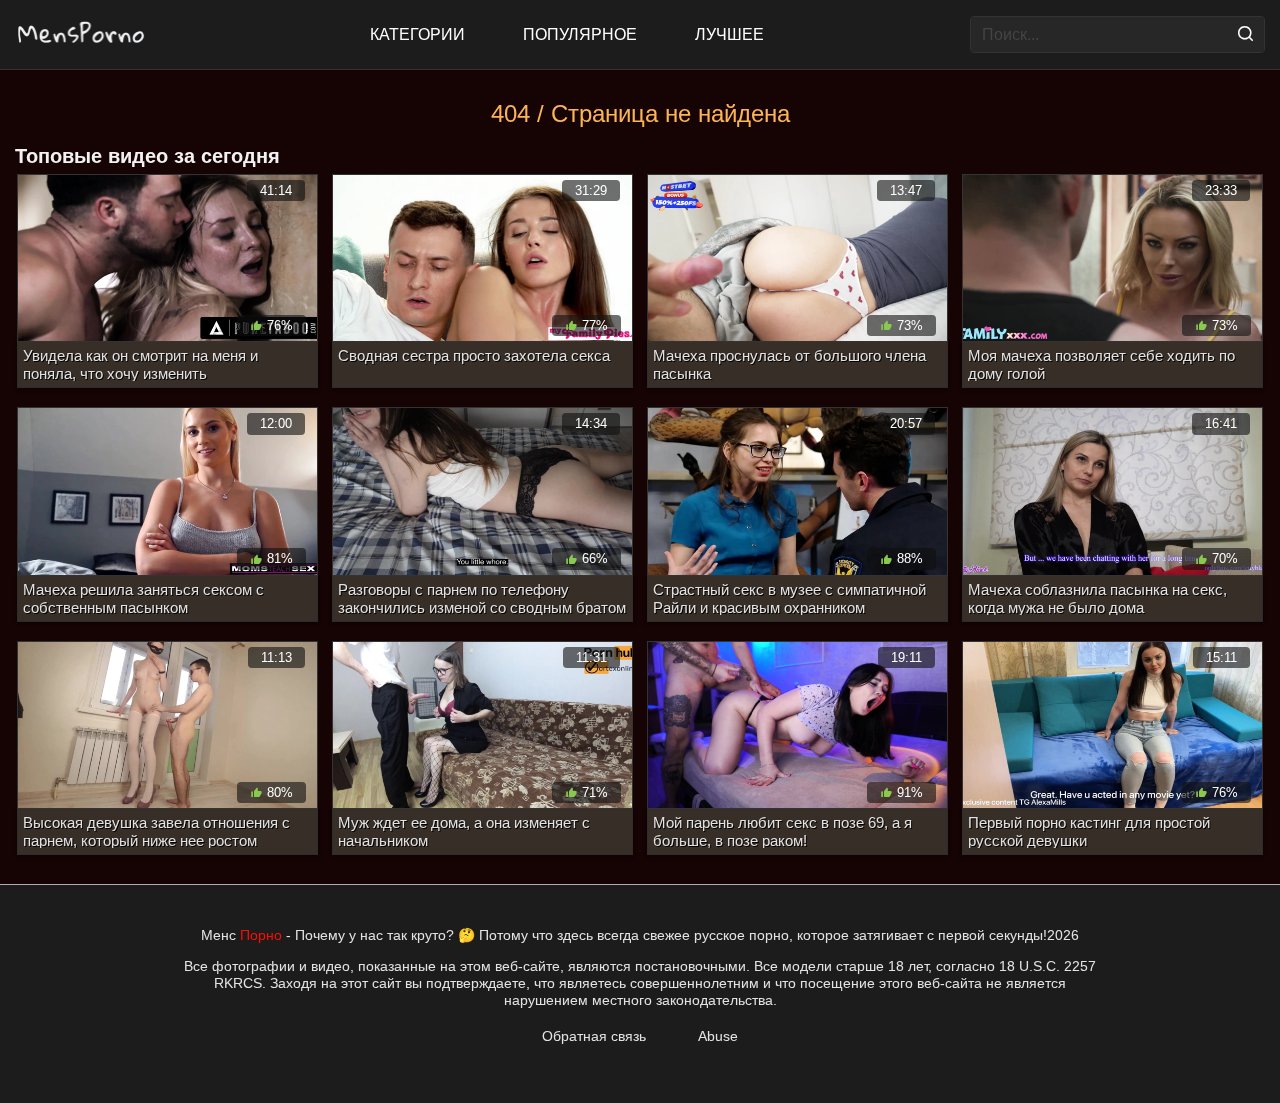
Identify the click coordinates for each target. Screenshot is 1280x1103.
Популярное (580, 34)
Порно (261, 935)
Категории (417, 34)
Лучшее (729, 34)
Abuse (718, 1036)
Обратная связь (594, 1036)
